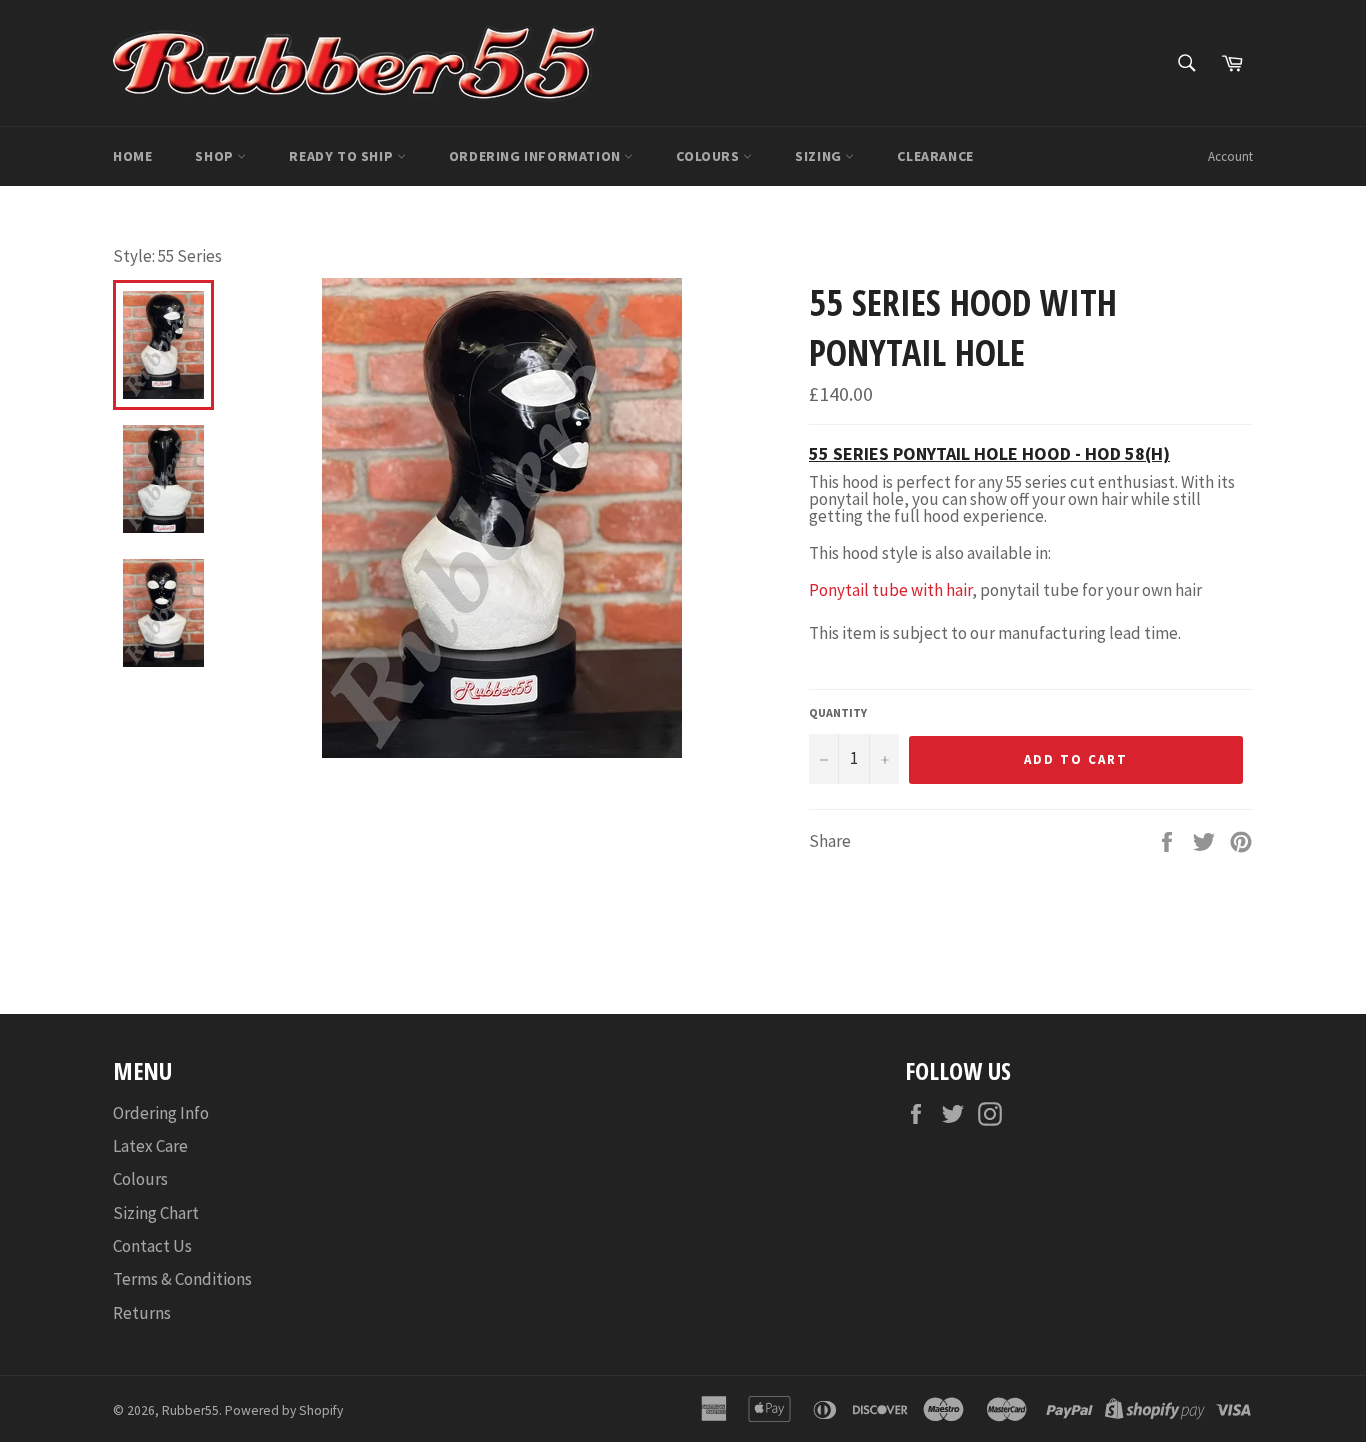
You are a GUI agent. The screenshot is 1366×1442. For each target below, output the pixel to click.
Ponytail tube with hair (890, 590)
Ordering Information (537, 156)
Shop (216, 156)
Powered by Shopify (284, 1410)
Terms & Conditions (182, 1279)
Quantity (838, 712)
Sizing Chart (156, 1213)
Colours (709, 156)
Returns (142, 1313)
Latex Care (150, 1146)
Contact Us (152, 1246)
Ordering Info (161, 1113)
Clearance (935, 156)
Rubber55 (190, 1410)
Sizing (820, 156)
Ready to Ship (342, 156)
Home (132, 156)
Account (1230, 156)
